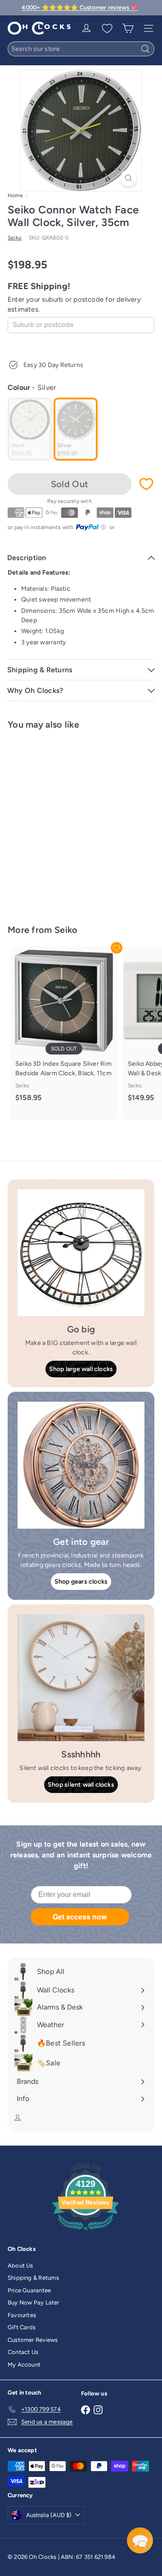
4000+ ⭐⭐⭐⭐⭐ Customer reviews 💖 (80, 7)
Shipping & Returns (33, 2278)
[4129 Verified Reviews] (85, 2232)
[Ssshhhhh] (81, 1678)
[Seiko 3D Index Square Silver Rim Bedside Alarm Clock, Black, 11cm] (64, 1029)
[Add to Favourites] (146, 484)
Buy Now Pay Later (34, 2302)
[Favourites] (107, 28)
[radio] (30, 429)
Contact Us (23, 2352)
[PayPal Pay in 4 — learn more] (91, 527)
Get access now (80, 1917)
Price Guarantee (29, 2290)
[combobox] (81, 49)
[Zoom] (128, 178)
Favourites (22, 2315)
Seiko (66, 930)
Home (15, 195)
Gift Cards (22, 2327)
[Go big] (81, 1253)
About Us (20, 2266)
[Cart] (128, 28)
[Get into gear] (81, 1465)
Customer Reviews (33, 2340)
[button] (140, 2540)
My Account (24, 2365)
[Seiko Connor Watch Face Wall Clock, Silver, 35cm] (64, 822)
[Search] (145, 49)
